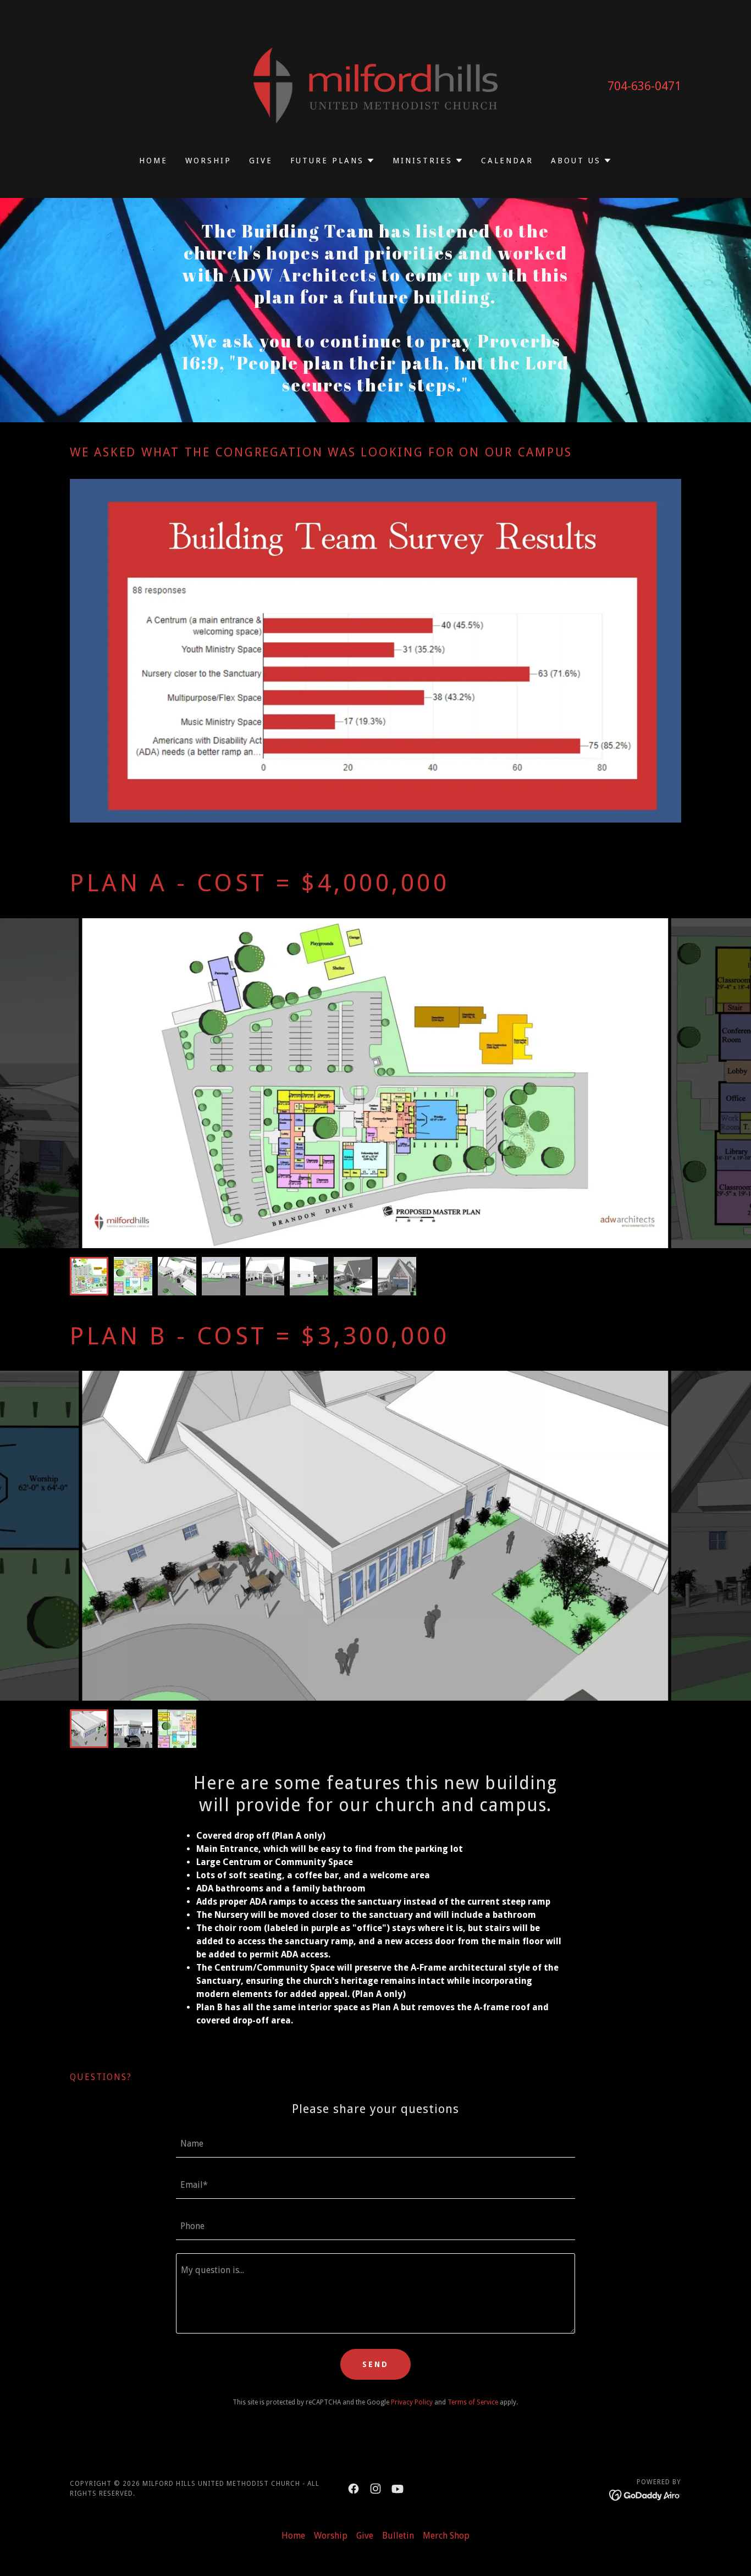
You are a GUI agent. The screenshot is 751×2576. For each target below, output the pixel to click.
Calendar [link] (507, 161)
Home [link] (153, 161)
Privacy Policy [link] (412, 2402)
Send (375, 2364)
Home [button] (293, 2536)
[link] (376, 85)
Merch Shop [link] (446, 2536)
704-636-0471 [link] (644, 86)
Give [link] (261, 161)
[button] (333, 161)
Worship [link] (208, 161)
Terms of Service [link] (473, 2402)
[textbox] (375, 2144)
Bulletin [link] (398, 2536)
